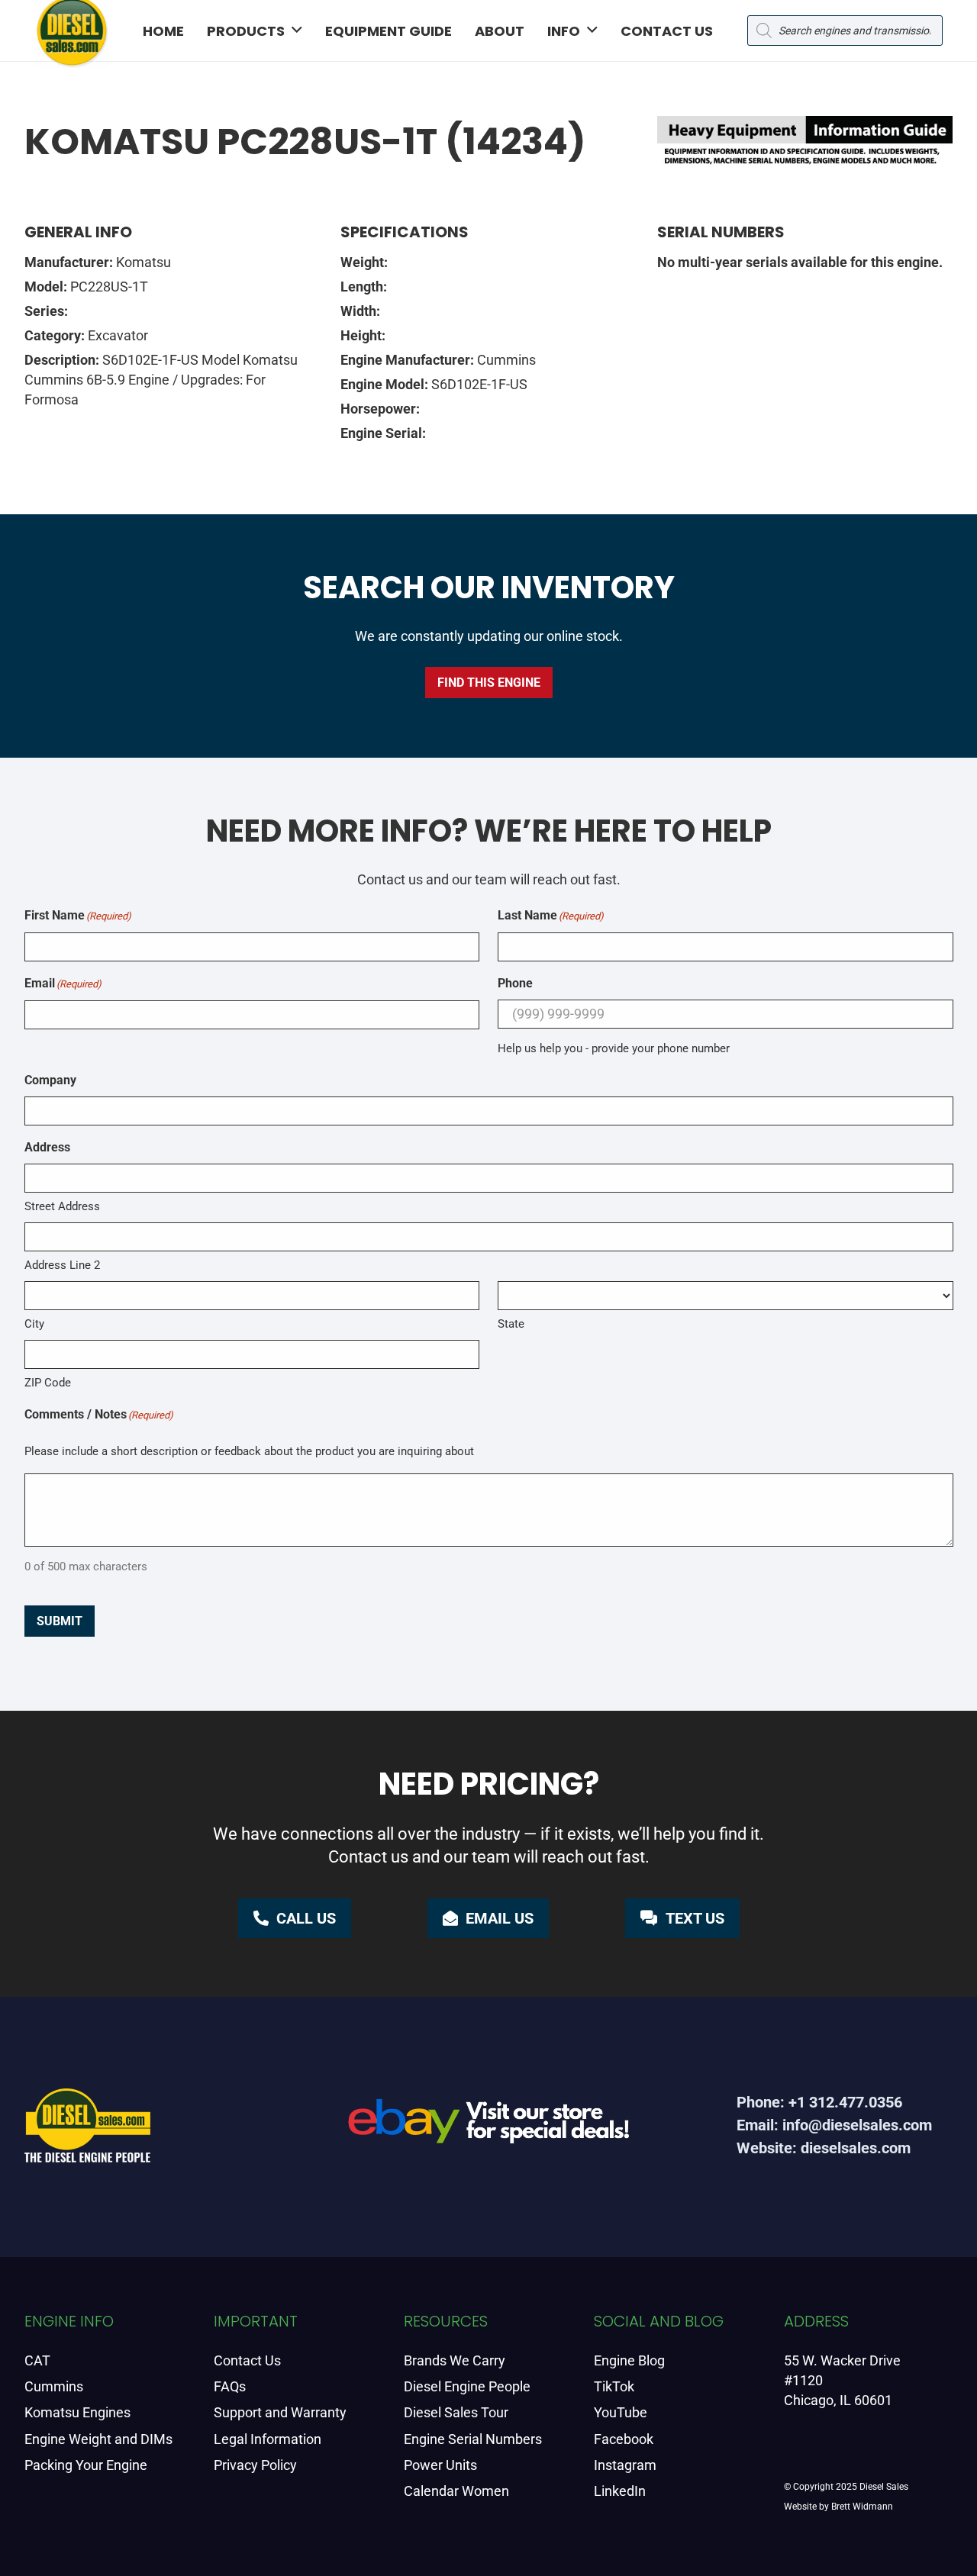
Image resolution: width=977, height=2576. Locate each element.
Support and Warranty (280, 2412)
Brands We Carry (455, 2360)
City (34, 1324)
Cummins (54, 2386)
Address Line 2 (62, 1265)
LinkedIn (620, 2491)
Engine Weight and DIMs (98, 2439)
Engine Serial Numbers (473, 2439)
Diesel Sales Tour (456, 2412)
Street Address (62, 1206)
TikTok (614, 2386)
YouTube (621, 2412)
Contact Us (247, 2360)
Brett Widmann (862, 2507)
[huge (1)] (489, 2127)
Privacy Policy (255, 2465)
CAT (37, 2360)
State (511, 1324)
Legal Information (268, 2439)
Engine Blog (629, 2360)
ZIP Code (48, 1383)
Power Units (440, 2465)
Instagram (625, 2465)
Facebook (624, 2439)
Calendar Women (456, 2491)
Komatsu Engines (77, 2412)
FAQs (230, 2386)
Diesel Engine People (467, 2386)
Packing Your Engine (86, 2465)
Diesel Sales (884, 2487)
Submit (60, 1621)
